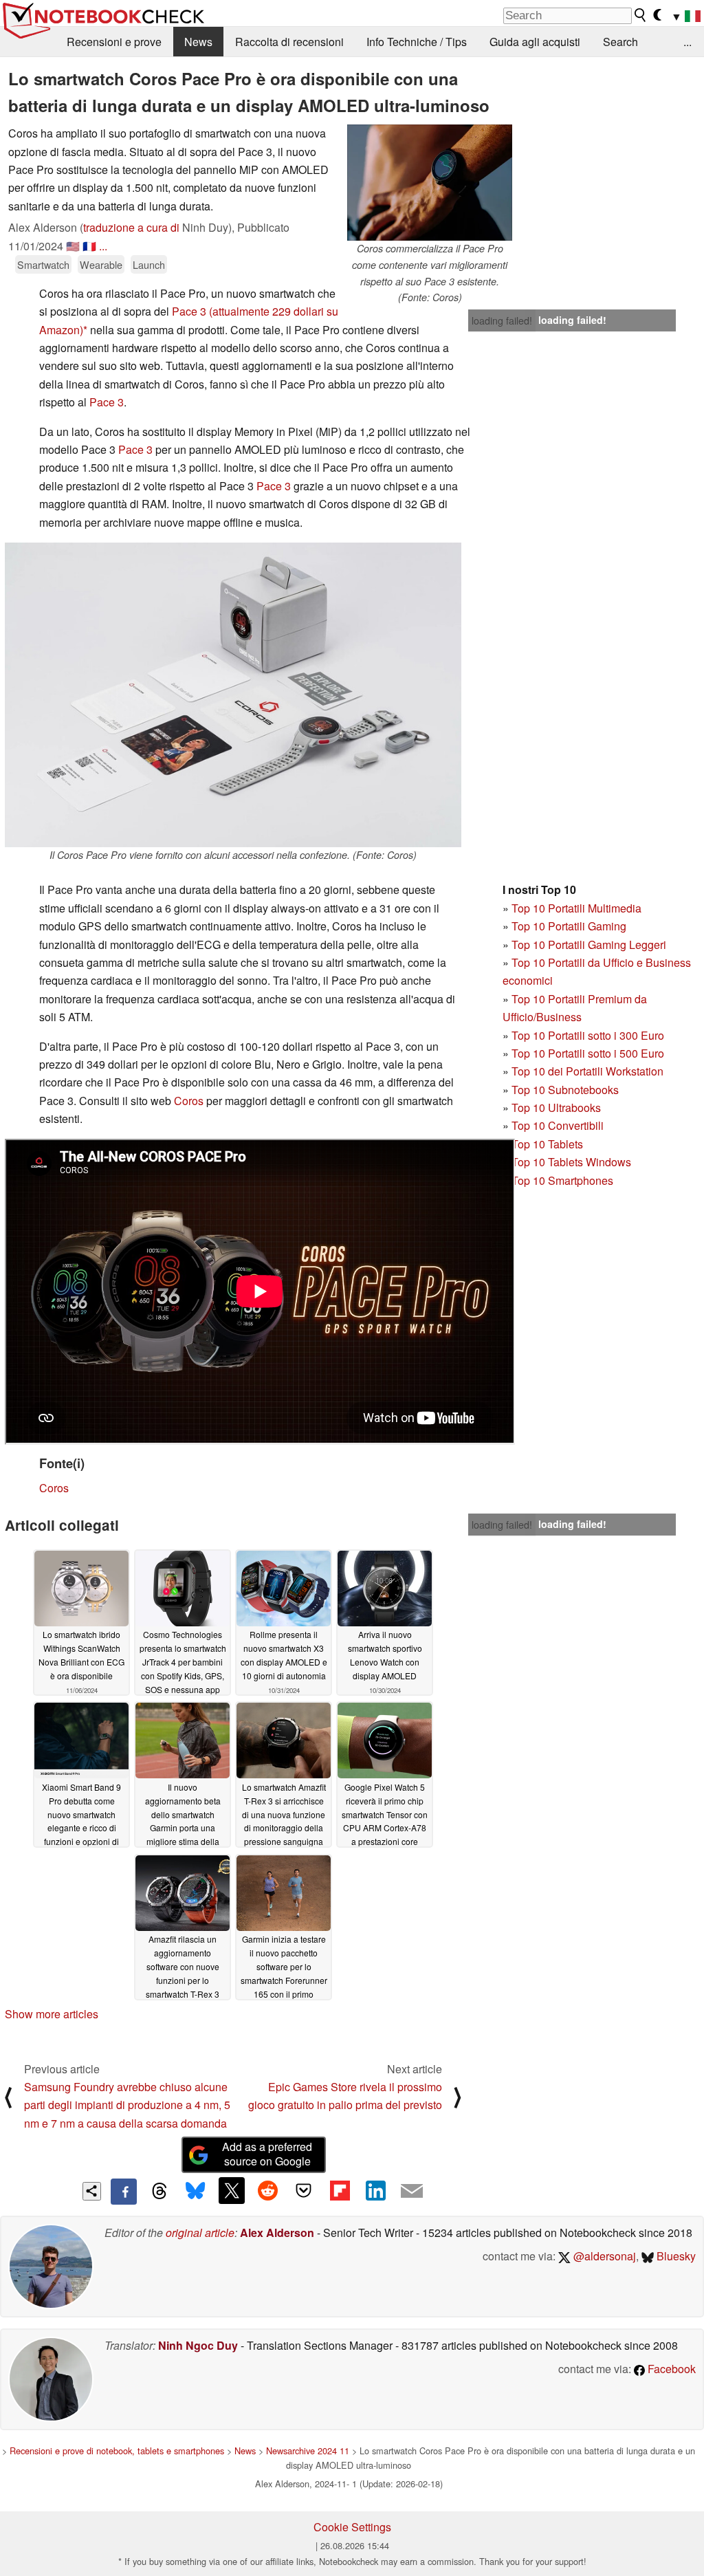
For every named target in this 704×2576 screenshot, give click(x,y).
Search (620, 42)
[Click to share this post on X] (232, 2190)
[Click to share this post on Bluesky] (195, 2192)
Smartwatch (43, 264)
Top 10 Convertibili (558, 1125)
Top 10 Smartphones (562, 1180)
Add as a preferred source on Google (267, 2154)
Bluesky (675, 2256)
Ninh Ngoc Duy (198, 2345)
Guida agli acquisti (535, 42)
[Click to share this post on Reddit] (267, 2190)
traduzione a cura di (131, 227)
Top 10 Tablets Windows (571, 1162)
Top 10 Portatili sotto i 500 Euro (588, 1053)
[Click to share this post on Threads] (159, 2192)
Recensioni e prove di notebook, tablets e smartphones (117, 2451)
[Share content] (92, 2191)
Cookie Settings (352, 2527)
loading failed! (502, 320)
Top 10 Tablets (547, 1144)
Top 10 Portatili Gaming (569, 926)
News (198, 42)
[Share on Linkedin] (375, 2190)
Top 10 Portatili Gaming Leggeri (589, 945)
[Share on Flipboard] (340, 2190)
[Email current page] (412, 2192)
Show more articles (52, 2014)
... (687, 42)
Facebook (670, 2369)
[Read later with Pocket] (304, 2190)
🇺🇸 (73, 246)
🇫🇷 (89, 246)
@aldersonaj (603, 2256)
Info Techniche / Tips (417, 42)
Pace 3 (189, 311)
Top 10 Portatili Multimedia (576, 908)
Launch (149, 264)
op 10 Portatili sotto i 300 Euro (591, 1035)
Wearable (101, 264)
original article (200, 2233)
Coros (189, 1101)
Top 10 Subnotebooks (565, 1090)
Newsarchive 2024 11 (308, 2451)
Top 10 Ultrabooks (556, 1107)
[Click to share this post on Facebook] (124, 2192)
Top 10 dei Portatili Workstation (587, 1071)
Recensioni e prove (114, 42)
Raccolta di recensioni (289, 42)
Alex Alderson (277, 2233)
